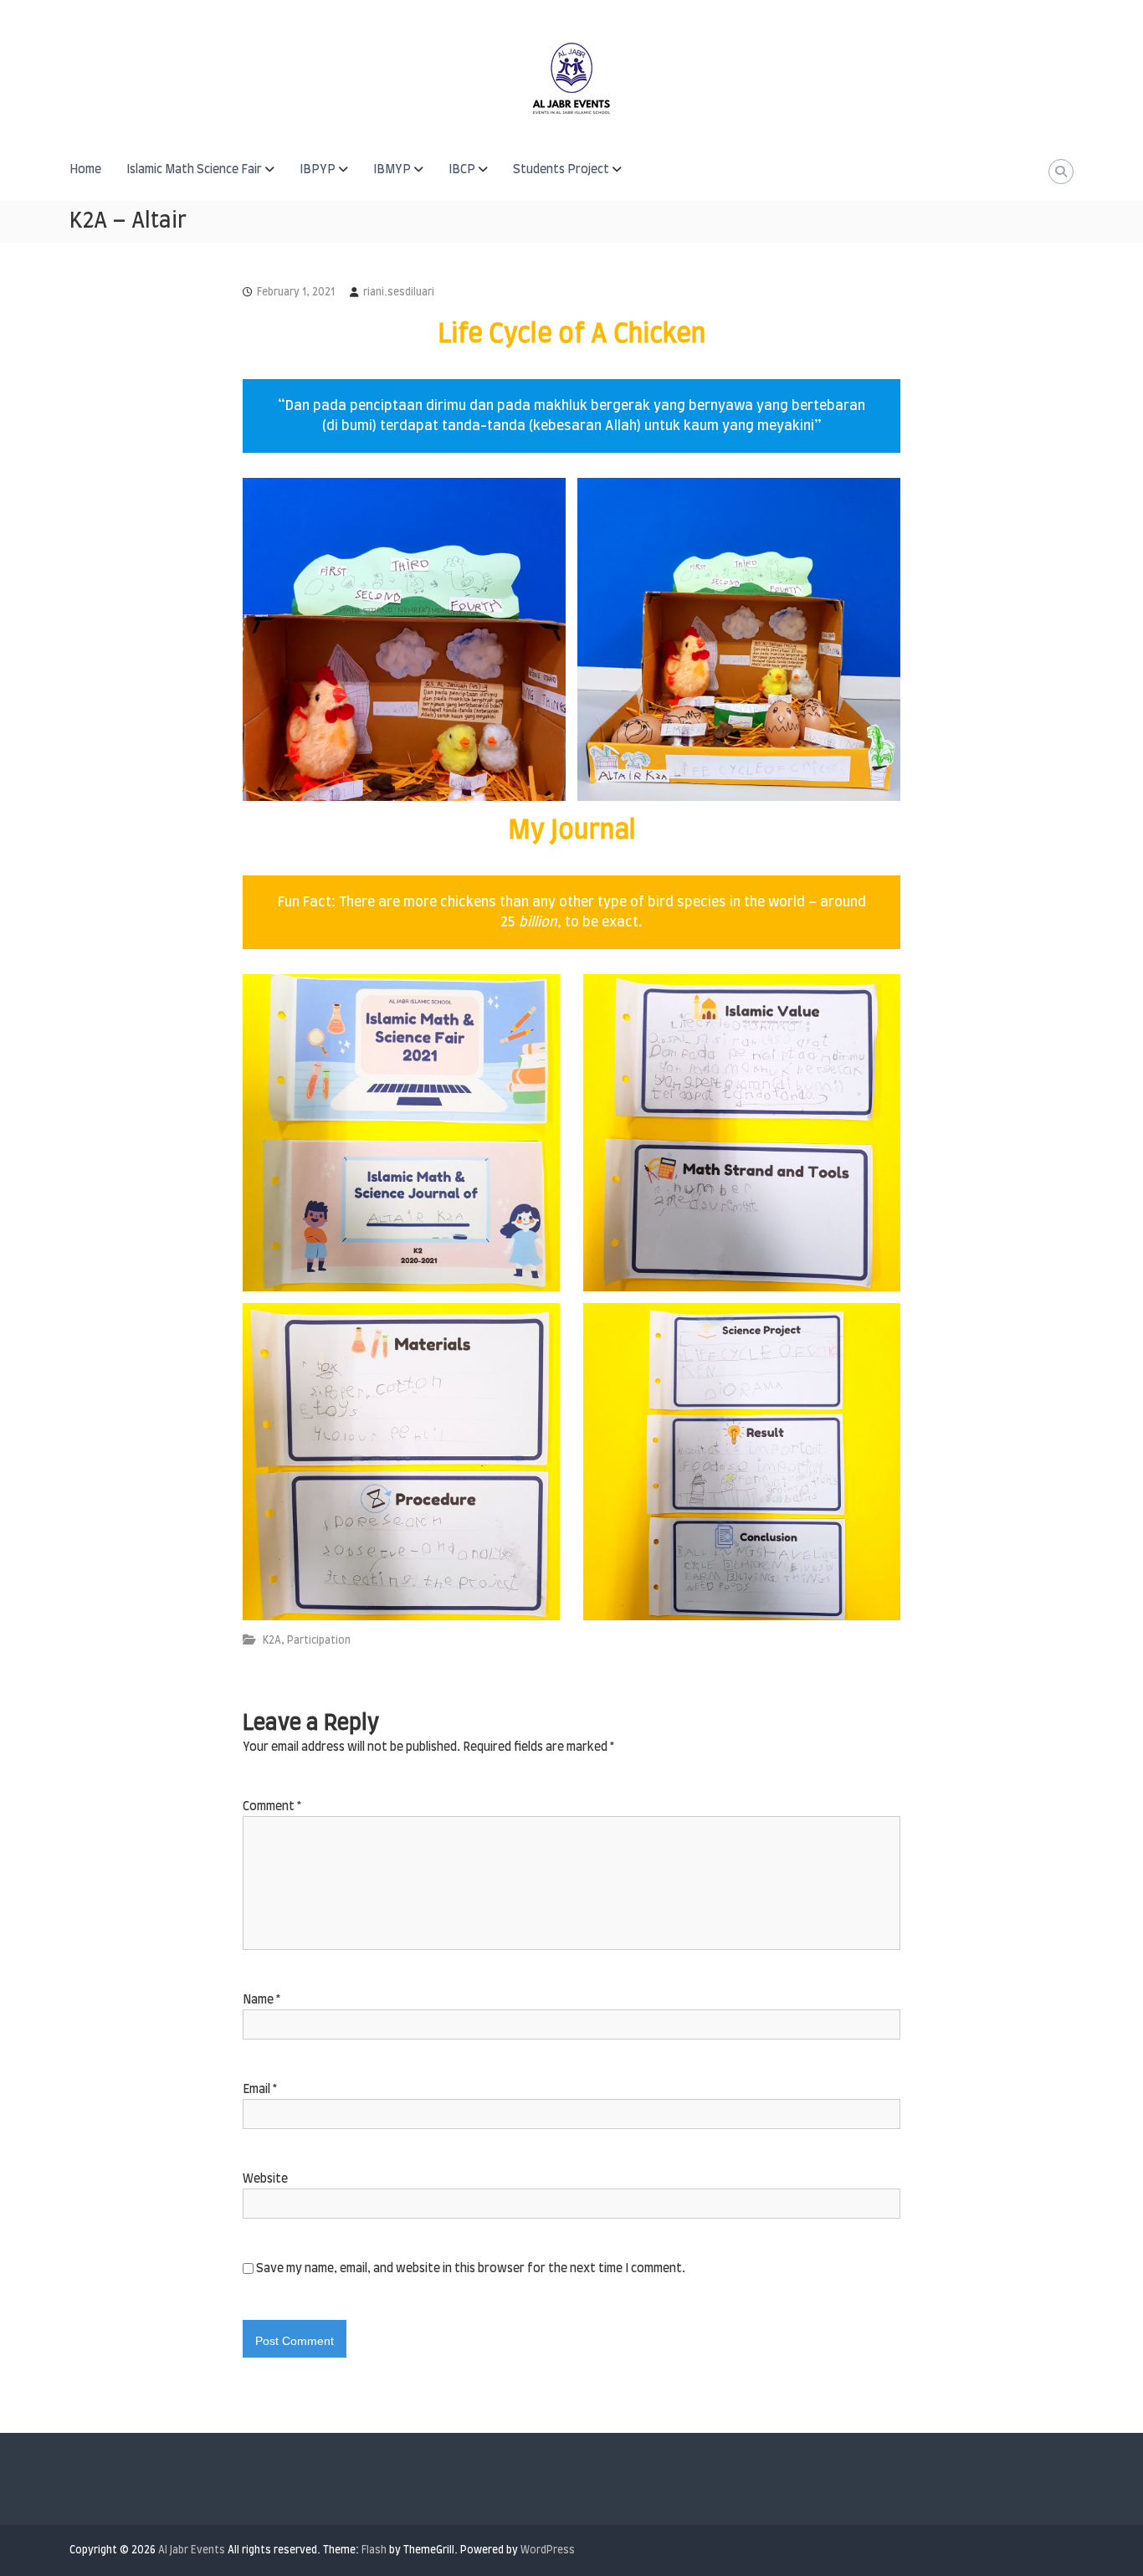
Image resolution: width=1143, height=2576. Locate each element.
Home (85, 170)
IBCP (462, 170)
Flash (374, 2550)
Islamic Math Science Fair (194, 170)
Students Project (561, 170)
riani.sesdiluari (399, 292)
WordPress (548, 2550)
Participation (319, 1640)
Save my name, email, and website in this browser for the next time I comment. (471, 2269)
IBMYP (392, 170)
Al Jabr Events (192, 2550)
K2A (272, 1640)
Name (261, 2000)
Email (260, 2090)
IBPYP (318, 170)
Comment (272, 1807)
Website (265, 2179)
